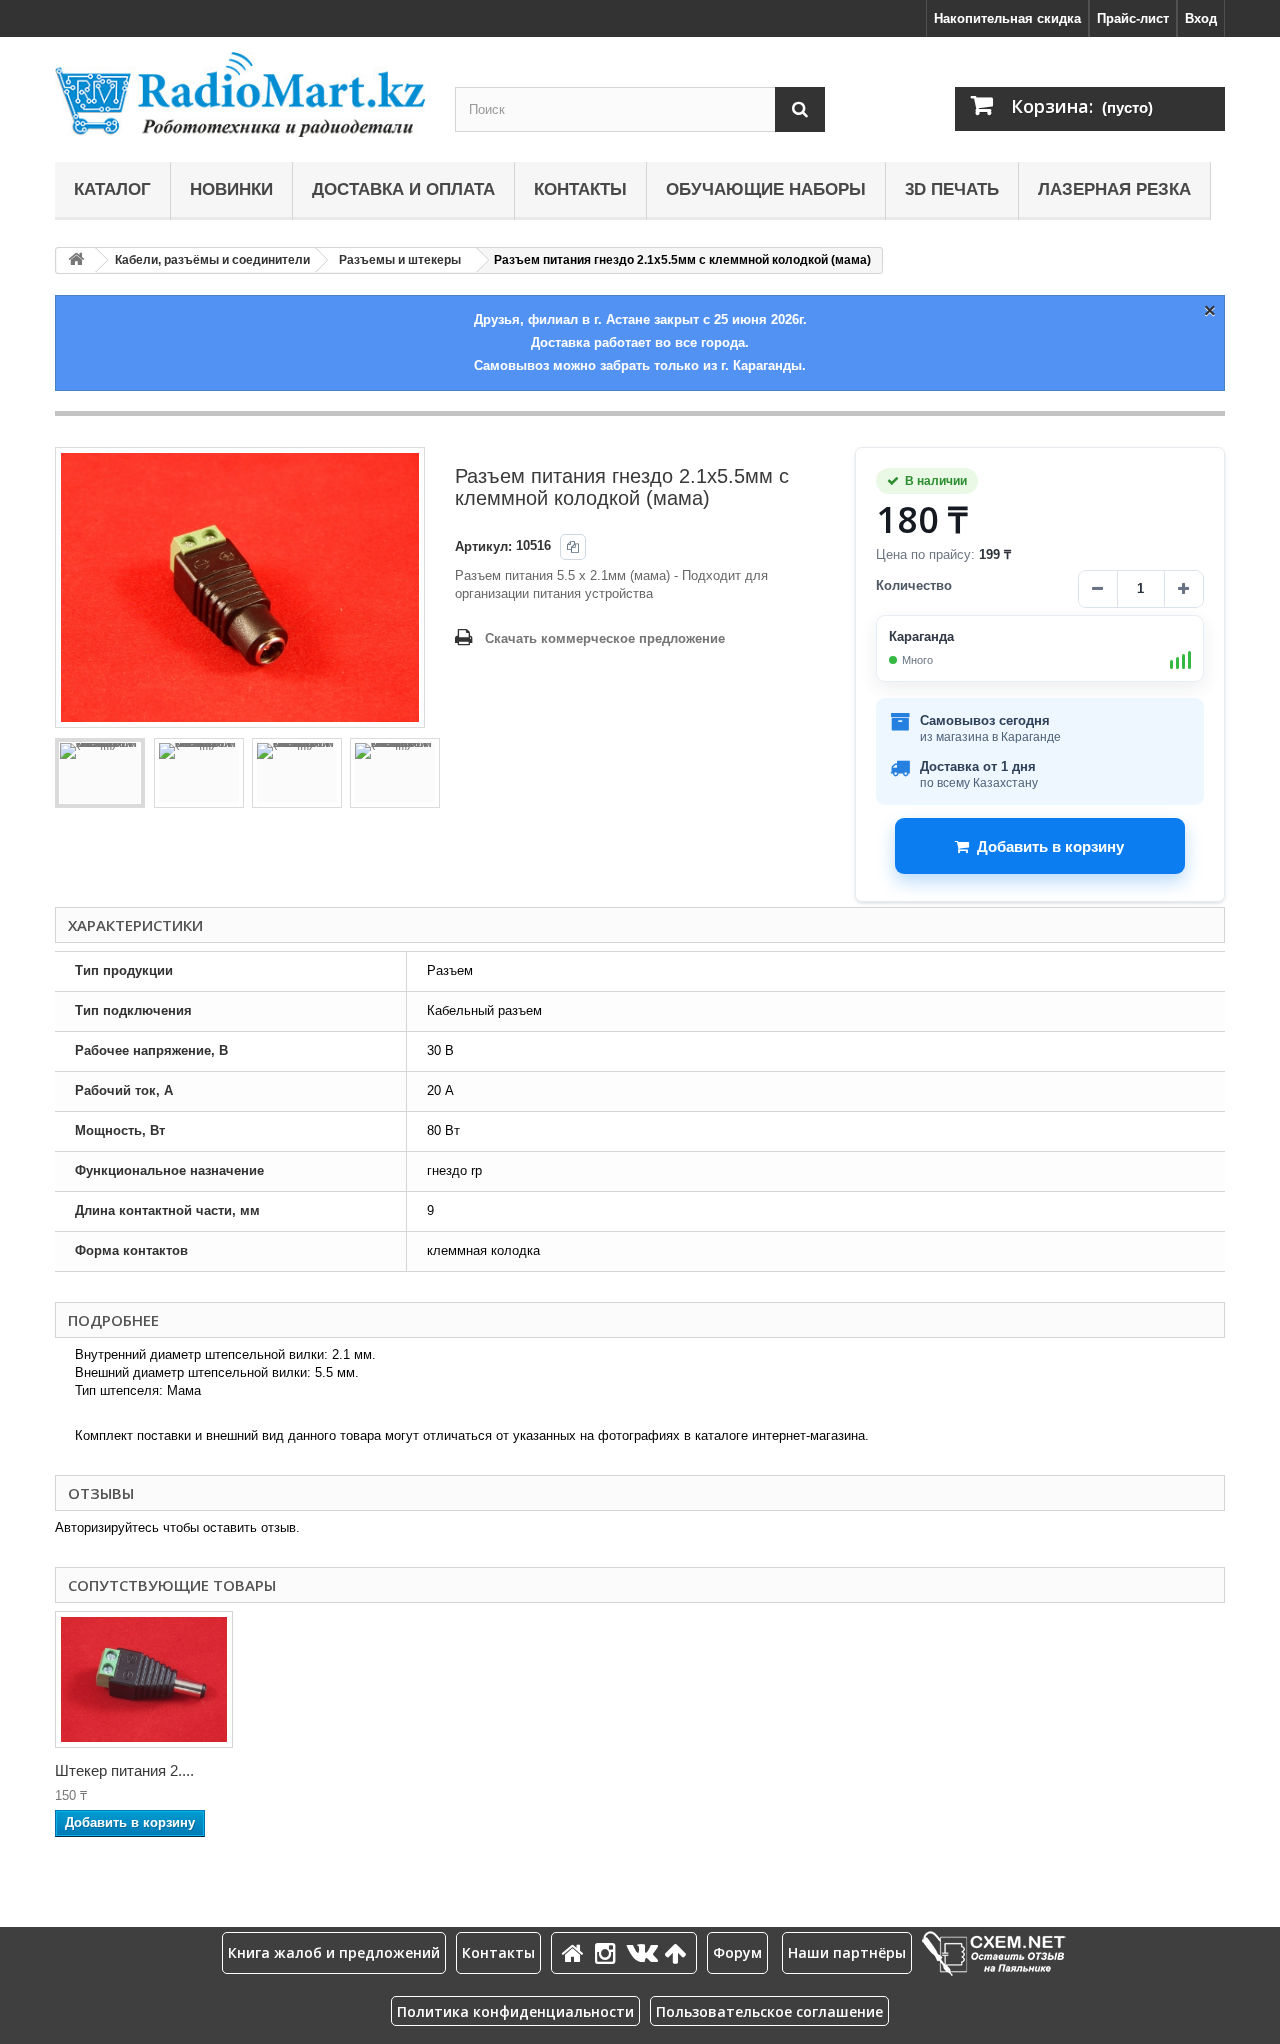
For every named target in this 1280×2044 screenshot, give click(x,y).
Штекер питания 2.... (124, 1770)
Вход (1201, 18)
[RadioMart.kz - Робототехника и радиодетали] (240, 94)
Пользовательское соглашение (769, 2011)
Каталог (112, 189)
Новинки (231, 189)
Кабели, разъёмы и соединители (212, 260)
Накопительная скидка (1007, 18)
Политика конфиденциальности (515, 2011)
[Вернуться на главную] (76, 260)
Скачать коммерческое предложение (605, 638)
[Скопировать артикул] (573, 547)
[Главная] (576, 1952)
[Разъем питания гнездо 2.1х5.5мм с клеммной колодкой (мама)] (100, 773)
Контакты (580, 189)
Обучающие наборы (766, 189)
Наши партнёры (847, 1952)
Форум (737, 1952)
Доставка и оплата (403, 189)
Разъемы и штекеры (400, 260)
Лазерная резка (1114, 189)
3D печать (952, 189)
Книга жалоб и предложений (334, 1952)
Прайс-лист (1133, 18)
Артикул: (483, 546)
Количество (914, 585)
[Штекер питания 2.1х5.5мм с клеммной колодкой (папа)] (144, 1679)
